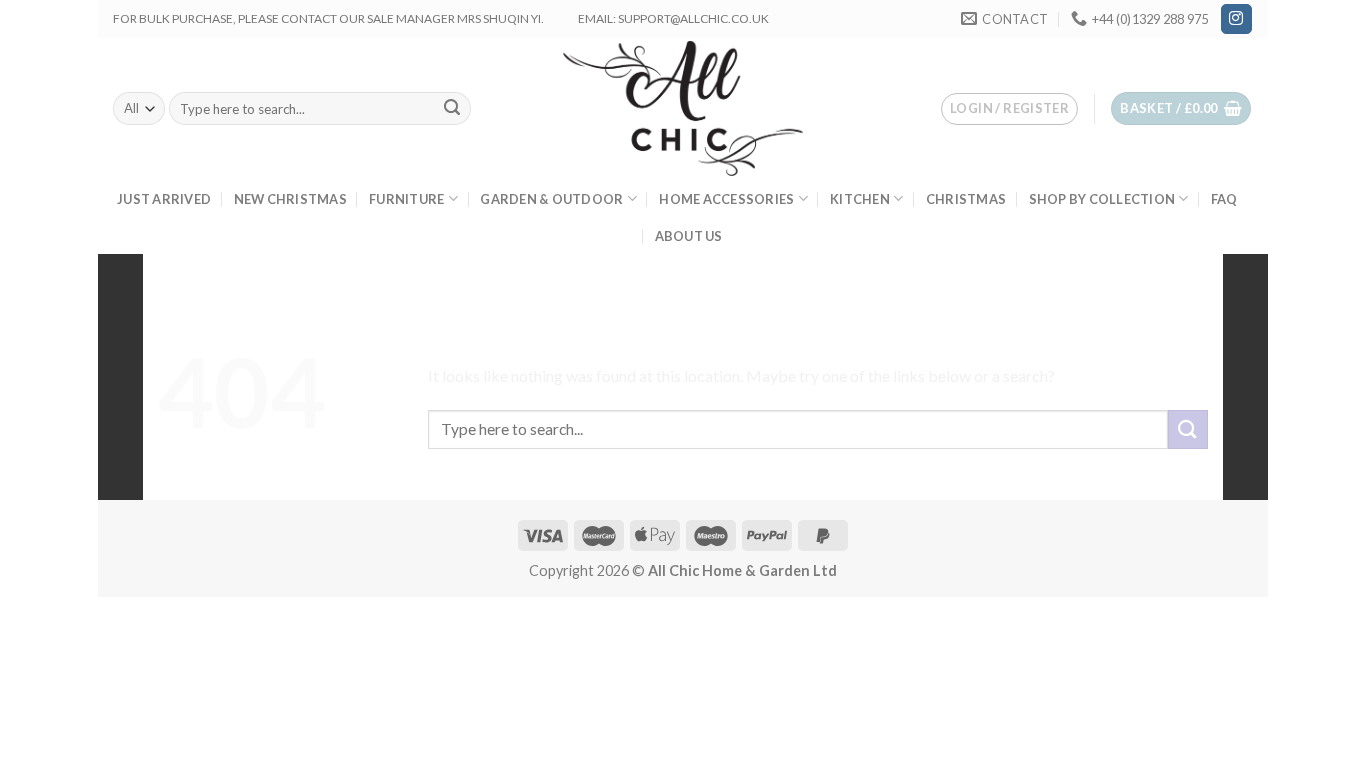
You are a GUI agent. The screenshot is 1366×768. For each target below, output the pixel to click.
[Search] (453, 109)
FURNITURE (406, 199)
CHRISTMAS (966, 199)
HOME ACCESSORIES (726, 199)
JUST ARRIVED (164, 199)
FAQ (1224, 199)
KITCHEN (860, 199)
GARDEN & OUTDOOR (551, 199)
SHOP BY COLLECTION (1102, 199)
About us (689, 236)
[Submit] (1188, 429)
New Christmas (290, 199)
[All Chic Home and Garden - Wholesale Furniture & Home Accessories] (683, 108)
